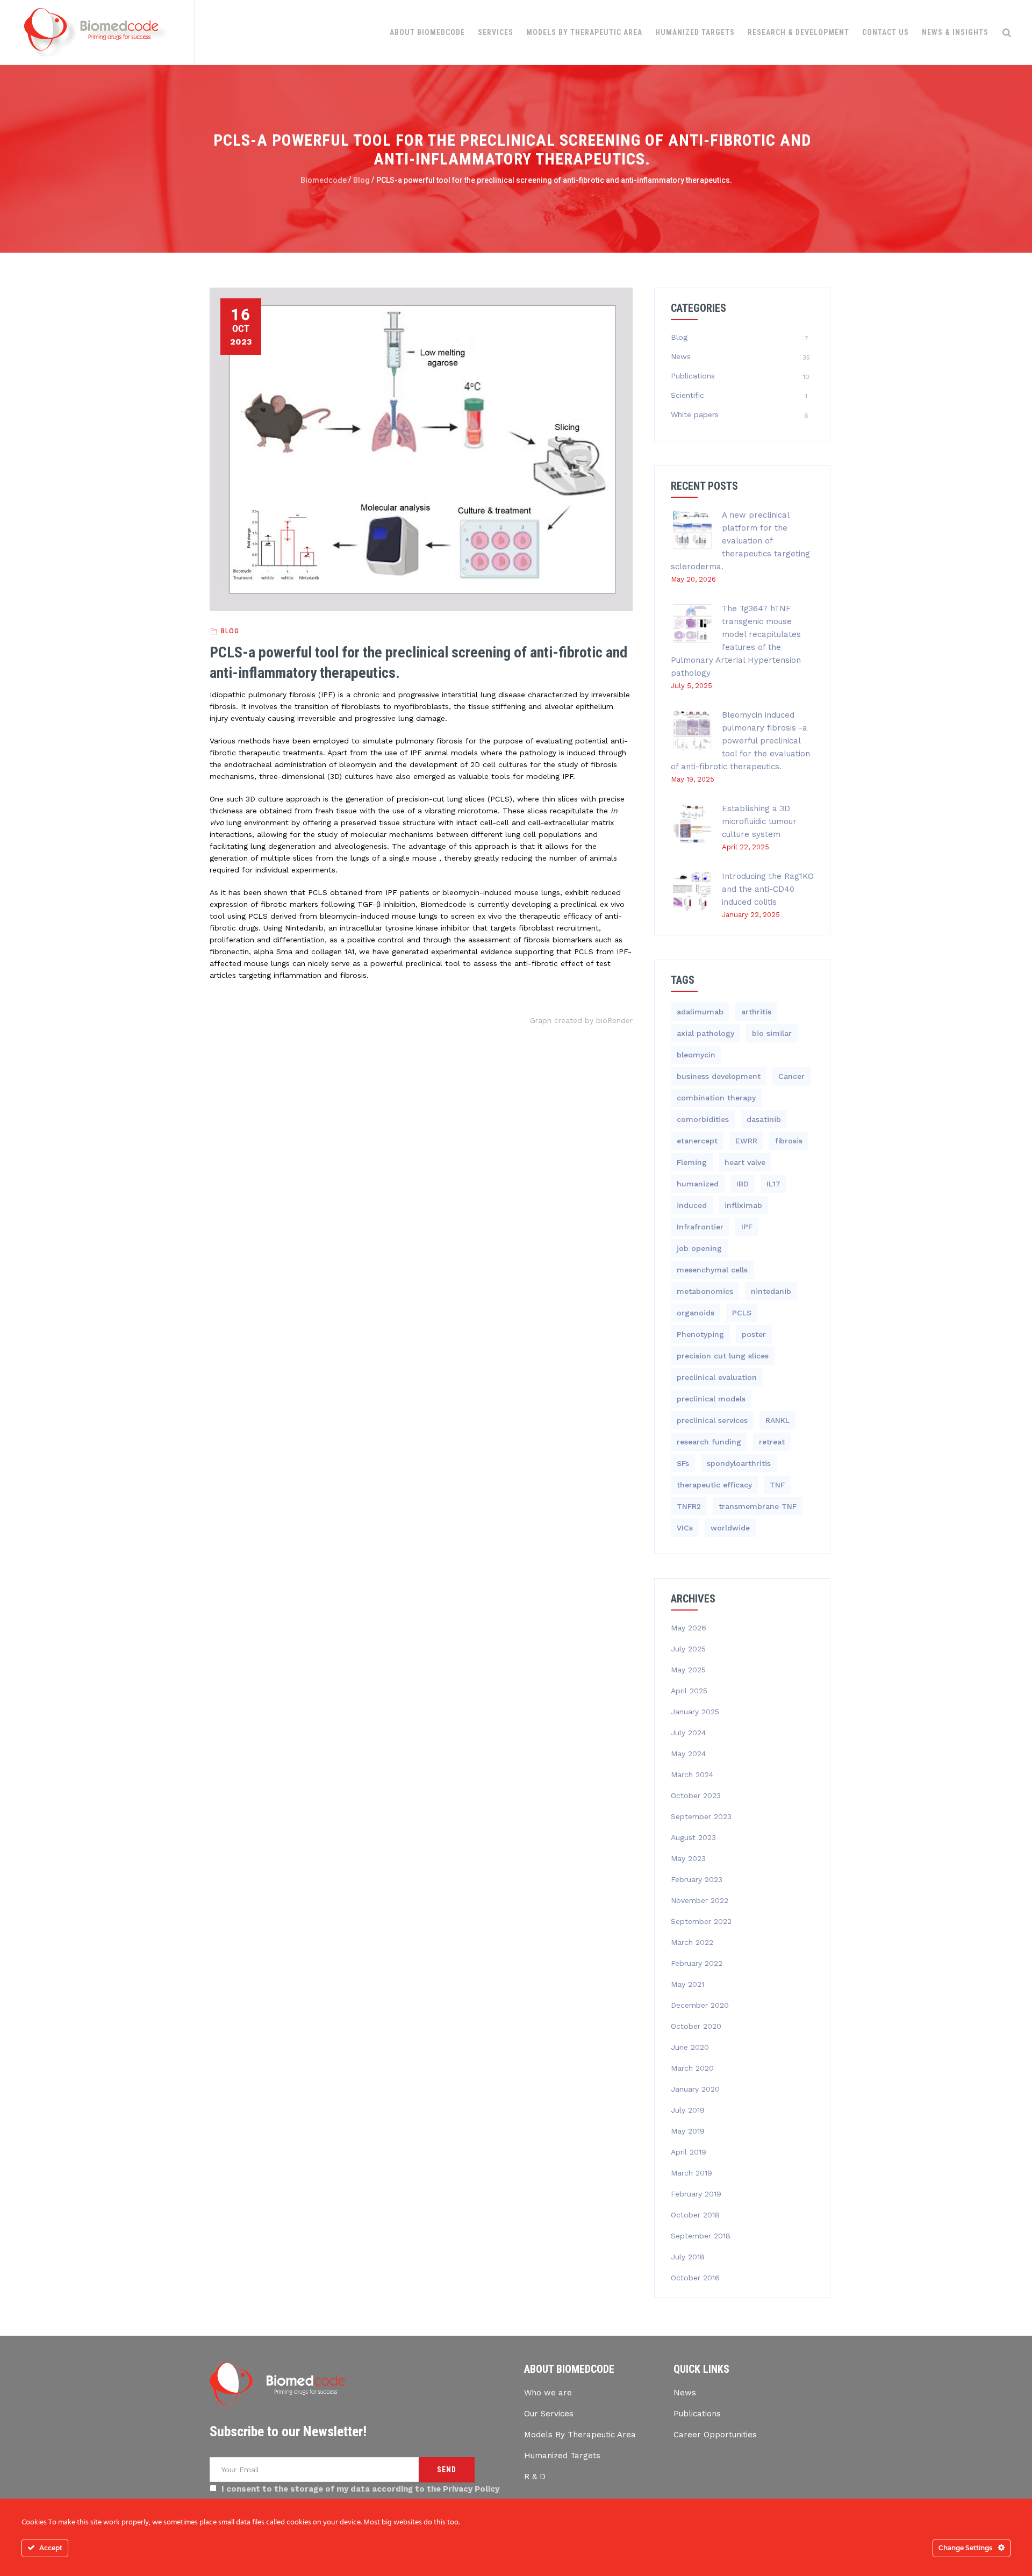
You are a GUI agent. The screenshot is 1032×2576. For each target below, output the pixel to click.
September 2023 (701, 1816)
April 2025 (689, 1691)
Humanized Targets (562, 2456)
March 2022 (692, 1942)
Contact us (886, 32)
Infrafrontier (700, 1227)
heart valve (745, 1162)
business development (719, 1076)
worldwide (730, 1528)
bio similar (772, 1033)
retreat (772, 1442)
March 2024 (692, 1774)
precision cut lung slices (723, 1356)
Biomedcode (324, 180)
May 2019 (688, 2131)
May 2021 (687, 1984)
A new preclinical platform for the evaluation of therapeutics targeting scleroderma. (740, 541)
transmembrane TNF (758, 1506)
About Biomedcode (427, 32)
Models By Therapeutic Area (580, 2435)
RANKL (777, 1420)
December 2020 (700, 2005)
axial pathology (705, 1033)
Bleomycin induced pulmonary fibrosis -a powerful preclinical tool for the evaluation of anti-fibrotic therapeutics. (740, 741)
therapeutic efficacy (714, 1485)
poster (754, 1334)
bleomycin (696, 1055)
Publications (693, 376)
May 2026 (689, 1628)
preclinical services (712, 1420)
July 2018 (688, 2257)
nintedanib (771, 1291)
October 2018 (695, 2215)
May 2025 (688, 1670)
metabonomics (705, 1291)
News (681, 356)
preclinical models (711, 1399)
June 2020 (690, 2047)
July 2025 (688, 1649)
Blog (230, 631)
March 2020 (692, 2068)
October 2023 (696, 1795)
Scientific (687, 395)
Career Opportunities (715, 2435)
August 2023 (693, 1837)
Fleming (692, 1162)
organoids (696, 1313)
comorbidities (703, 1119)
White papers (695, 414)
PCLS (742, 1313)
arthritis (756, 1012)
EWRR (746, 1141)
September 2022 (701, 1921)
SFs (683, 1463)
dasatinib (764, 1119)
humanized (698, 1184)
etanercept (697, 1141)
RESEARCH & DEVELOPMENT (798, 32)
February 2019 (696, 2194)
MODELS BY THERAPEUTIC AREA (584, 32)
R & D (535, 2477)
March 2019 (691, 2173)
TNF (777, 1485)
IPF (747, 1227)
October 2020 (696, 2026)
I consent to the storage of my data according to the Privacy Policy (360, 2489)
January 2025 (695, 1712)
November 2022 (700, 1900)
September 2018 (701, 2236)
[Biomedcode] (96, 32)
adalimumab (700, 1012)
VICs (685, 1528)
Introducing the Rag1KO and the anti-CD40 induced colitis (768, 889)
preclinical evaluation (717, 1377)
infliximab (743, 1205)
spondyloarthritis (739, 1463)
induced (692, 1205)
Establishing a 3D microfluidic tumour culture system (759, 821)
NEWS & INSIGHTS (955, 32)
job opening (699, 1248)
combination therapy (716, 1098)
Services (496, 32)
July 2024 (688, 1733)
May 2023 (688, 1858)
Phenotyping (700, 1334)
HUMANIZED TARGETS (695, 32)
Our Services (549, 2414)
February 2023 (697, 1879)
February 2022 (697, 1963)
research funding (709, 1442)
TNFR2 (689, 1506)
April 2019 (689, 2152)
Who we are (548, 2393)
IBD (743, 1184)
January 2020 (695, 2089)
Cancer (791, 1076)
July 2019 (688, 2110)
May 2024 (688, 1754)
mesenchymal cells (712, 1270)
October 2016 (695, 2278)
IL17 (773, 1184)
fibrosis (789, 1141)
